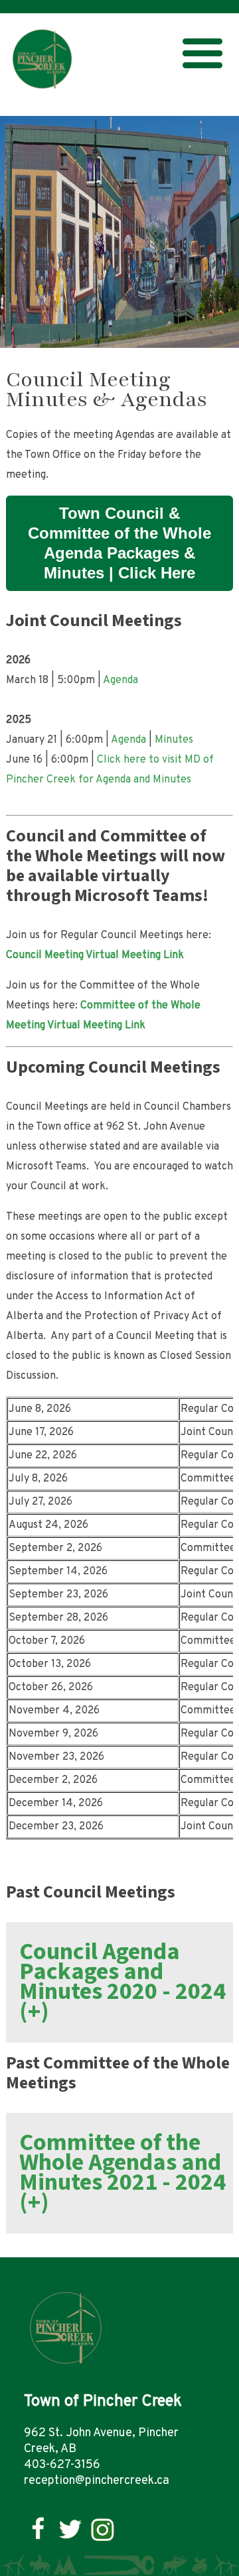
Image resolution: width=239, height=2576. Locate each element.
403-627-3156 (62, 2465)
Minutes (174, 740)
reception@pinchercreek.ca (97, 2481)
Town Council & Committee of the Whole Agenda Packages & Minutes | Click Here (119, 543)
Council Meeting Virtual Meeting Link (95, 955)
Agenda (120, 680)
